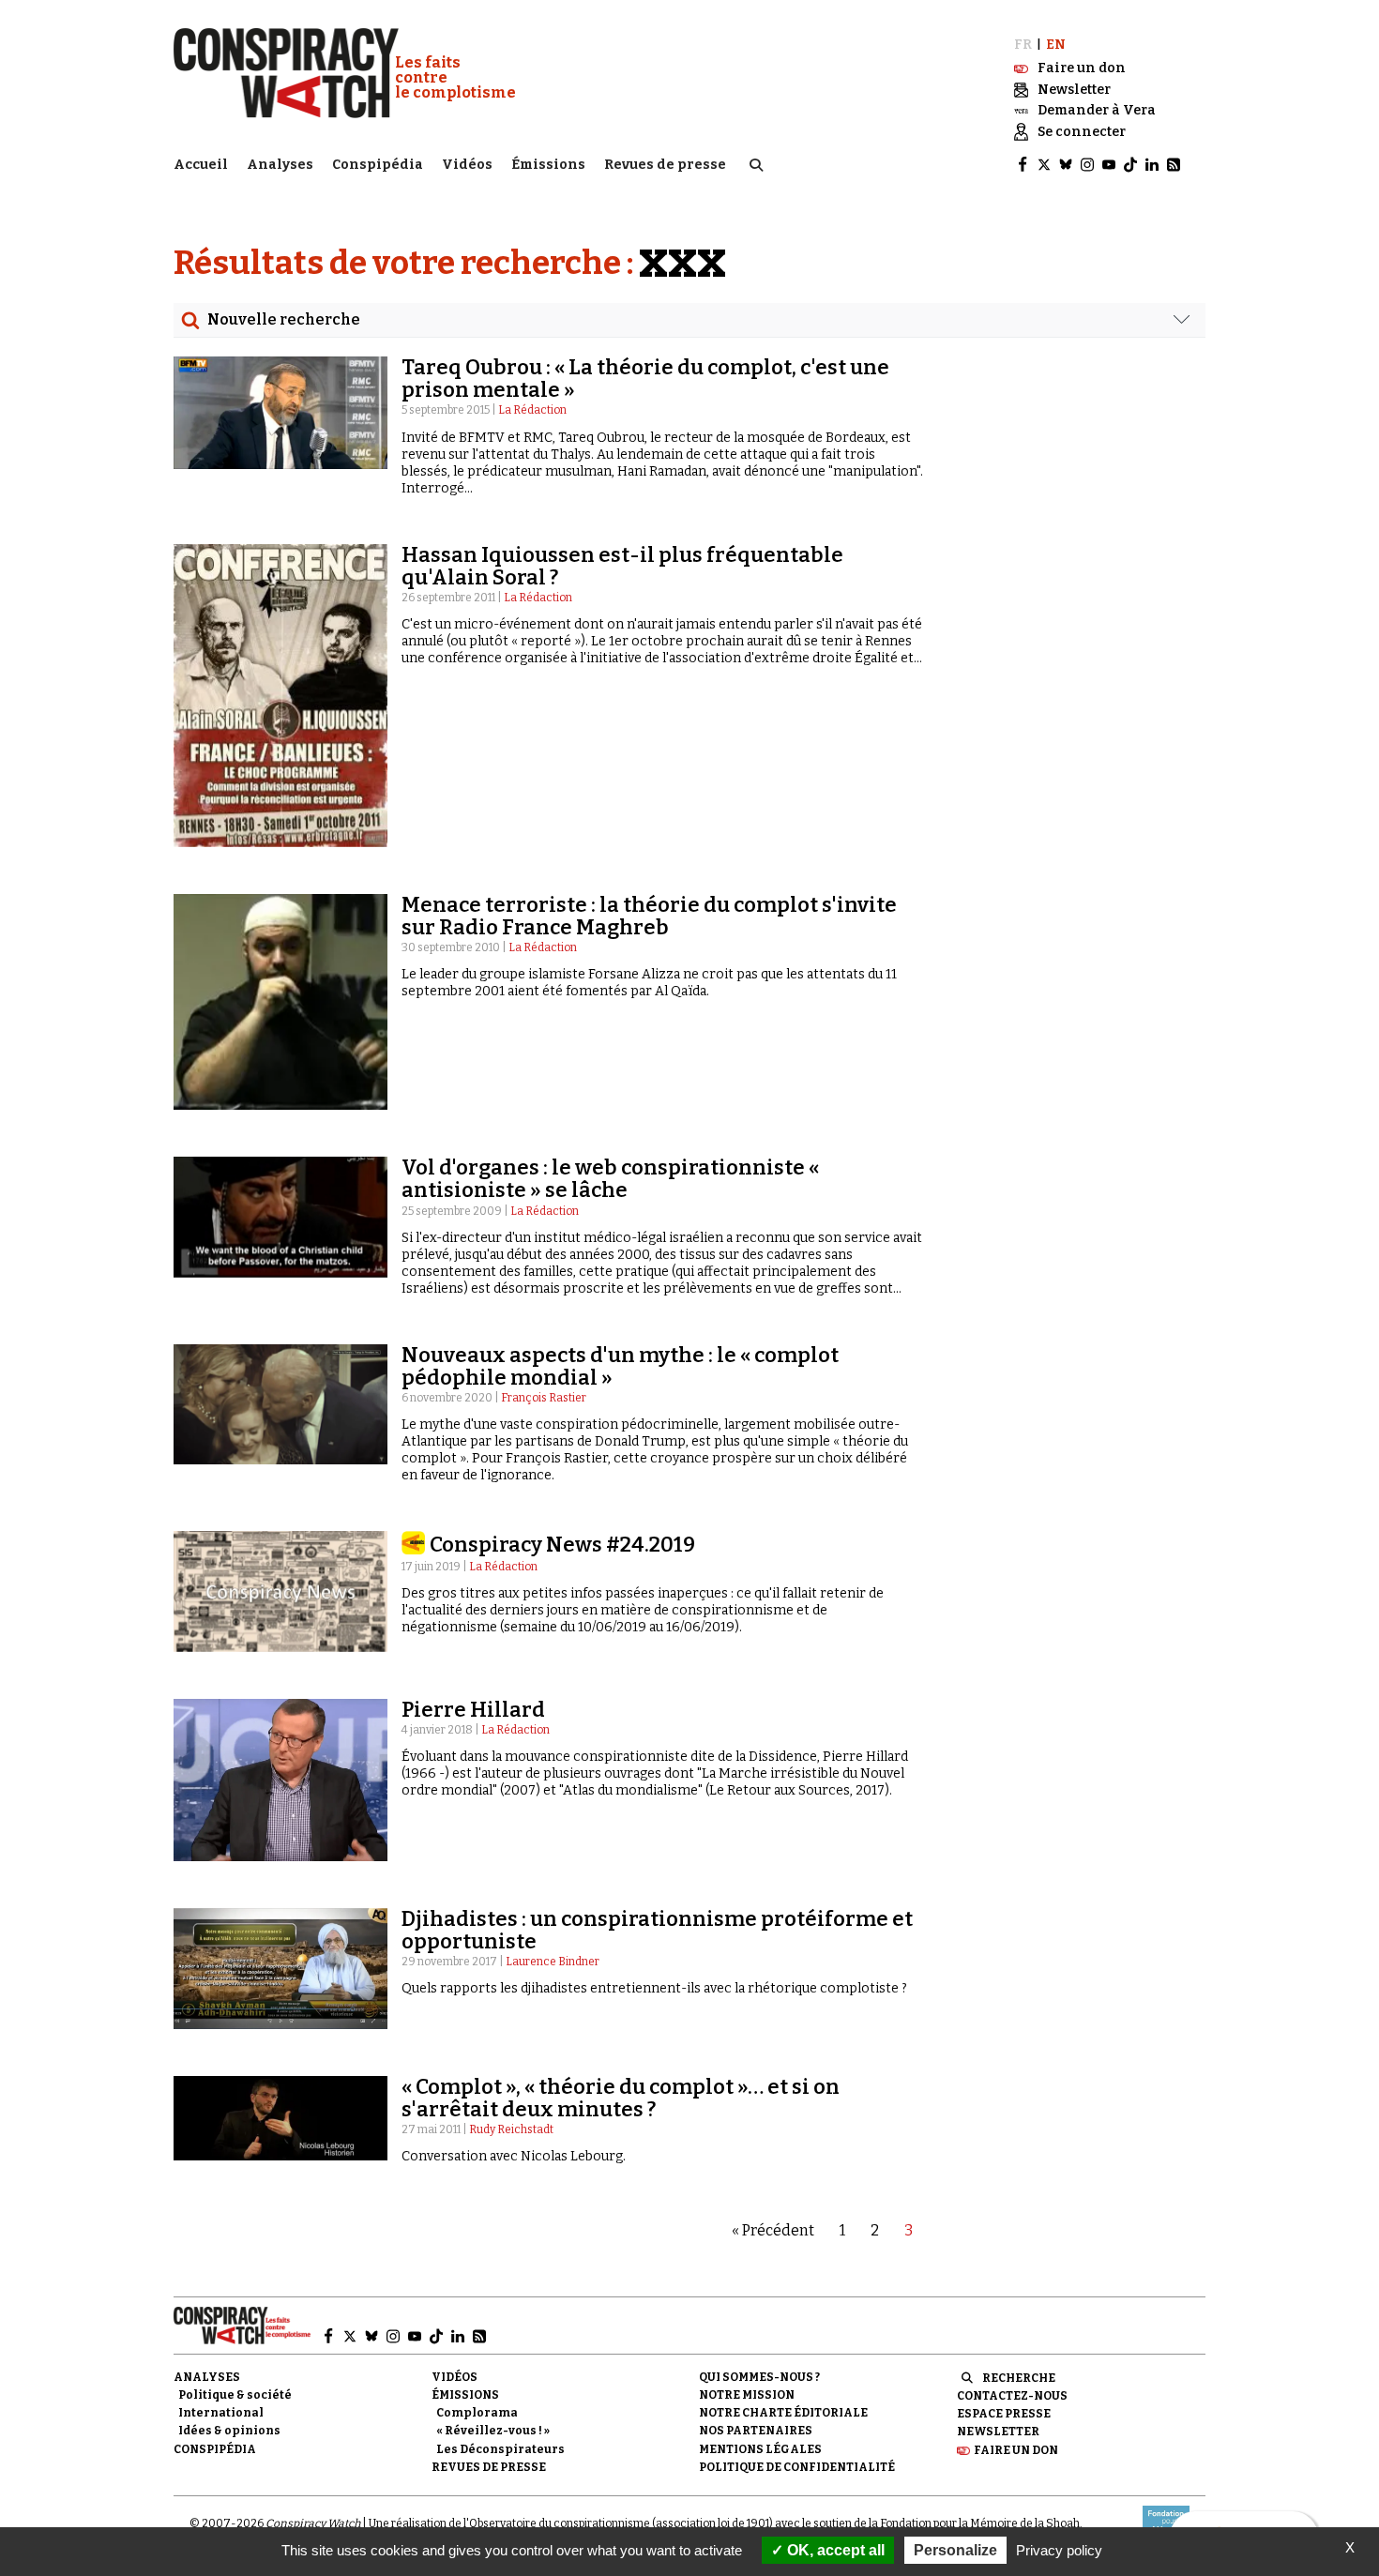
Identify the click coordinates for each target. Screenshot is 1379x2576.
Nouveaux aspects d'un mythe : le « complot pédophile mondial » (620, 1366)
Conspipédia (378, 165)
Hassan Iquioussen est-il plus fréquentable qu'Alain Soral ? (622, 566)
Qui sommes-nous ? (759, 2377)
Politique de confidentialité (797, 2467)
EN (1056, 45)
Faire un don (1016, 2450)
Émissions (548, 165)
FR (1023, 45)
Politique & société (235, 2395)
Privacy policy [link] (1059, 2550)
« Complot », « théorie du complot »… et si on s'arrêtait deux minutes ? (621, 2098)
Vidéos (467, 165)
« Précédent (773, 2230)
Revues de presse (665, 165)
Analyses (280, 165)
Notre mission (747, 2395)
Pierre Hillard (473, 1710)
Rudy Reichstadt (511, 2129)
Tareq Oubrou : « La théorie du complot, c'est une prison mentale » (645, 379)
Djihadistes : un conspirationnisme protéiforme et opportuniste (657, 1930)
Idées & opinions (229, 2431)
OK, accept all (834, 2550)
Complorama (477, 2413)
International (221, 2413)
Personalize (955, 2550)
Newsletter (998, 2432)
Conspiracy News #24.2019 (562, 1545)
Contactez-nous (1012, 2396)
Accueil (201, 165)
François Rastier (544, 1398)
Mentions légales (760, 2449)
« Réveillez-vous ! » (493, 2431)
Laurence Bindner (553, 1962)
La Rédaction (532, 410)
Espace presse (1004, 2414)
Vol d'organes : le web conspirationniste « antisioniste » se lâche (610, 1179)
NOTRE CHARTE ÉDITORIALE (783, 2413)
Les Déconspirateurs (500, 2449)
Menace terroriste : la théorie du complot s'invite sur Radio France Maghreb (649, 916)
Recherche (1019, 2378)
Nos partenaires (756, 2431)
